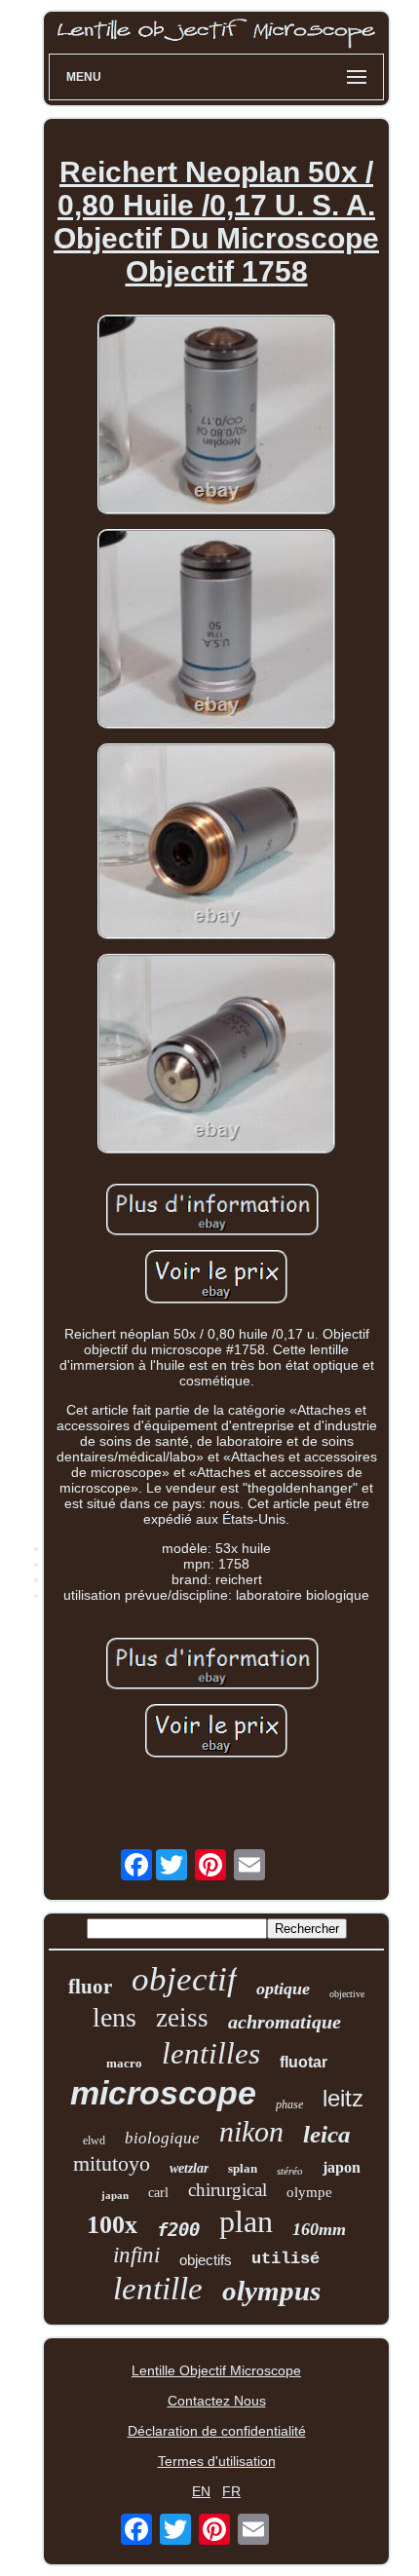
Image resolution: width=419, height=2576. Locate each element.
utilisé (286, 2259)
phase (289, 2104)
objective (347, 1994)
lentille (158, 2289)
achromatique (285, 2022)
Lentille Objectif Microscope (216, 2370)
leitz (343, 2098)
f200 (178, 2229)
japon (342, 2167)
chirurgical (228, 2190)
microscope (163, 2093)
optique (283, 1989)
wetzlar (189, 2168)
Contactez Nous (217, 2401)
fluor (90, 1987)
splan (243, 2168)
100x (112, 2225)
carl (158, 2193)
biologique (162, 2138)
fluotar (304, 2062)
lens (114, 2017)
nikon (251, 2131)
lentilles (211, 2053)
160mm (319, 2229)
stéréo (290, 2171)
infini (136, 2255)
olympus (271, 2291)
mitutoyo (112, 2163)
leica (327, 2134)
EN (201, 2491)
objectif (184, 1979)
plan (246, 2221)
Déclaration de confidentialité (217, 2431)
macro (124, 2063)
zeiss (182, 2018)
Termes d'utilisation (217, 2461)
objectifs (206, 2260)
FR (231, 2491)
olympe (309, 2192)
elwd (94, 2140)
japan (115, 2195)
